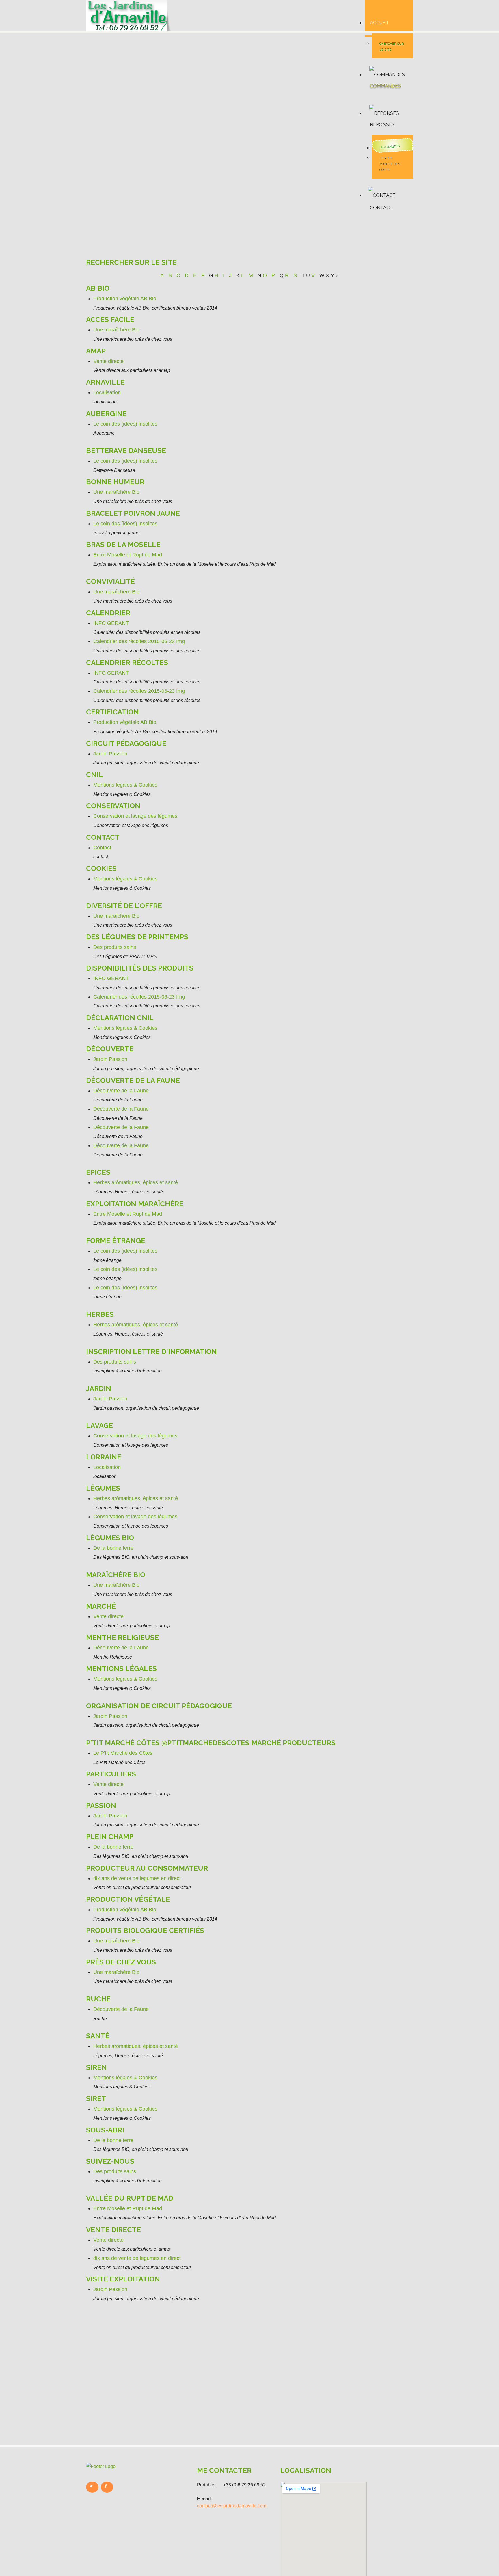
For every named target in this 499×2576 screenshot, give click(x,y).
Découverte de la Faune (121, 1091)
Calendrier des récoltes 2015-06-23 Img (139, 641)
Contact (102, 848)
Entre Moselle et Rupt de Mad (128, 555)
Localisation (107, 392)
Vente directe (108, 361)
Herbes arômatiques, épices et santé (136, 1182)
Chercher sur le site (392, 47)
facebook (107, 2487)
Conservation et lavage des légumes (135, 816)
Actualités (390, 147)
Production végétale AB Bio (125, 299)
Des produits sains (115, 947)
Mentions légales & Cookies (125, 785)
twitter (92, 2487)
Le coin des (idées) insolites (125, 424)
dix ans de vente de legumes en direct (137, 1878)
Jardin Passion (110, 754)
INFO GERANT (111, 623)
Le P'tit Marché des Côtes (390, 164)
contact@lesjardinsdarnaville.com (232, 2506)
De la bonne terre (113, 1548)
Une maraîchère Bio (116, 330)
